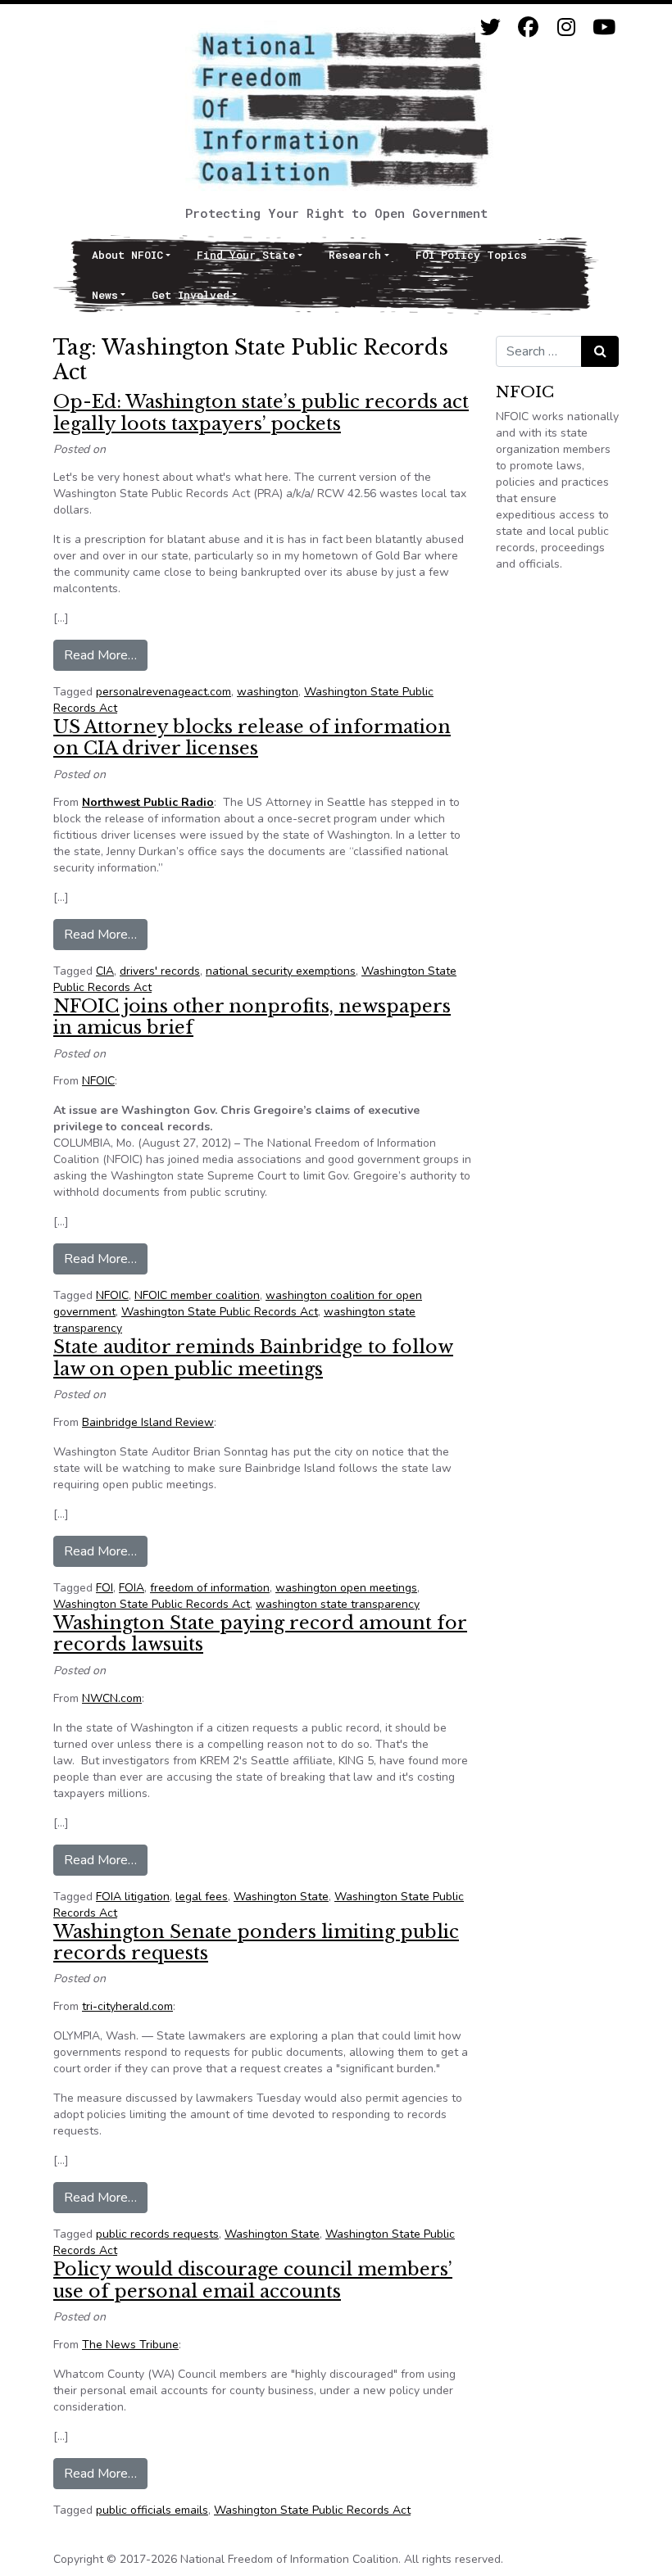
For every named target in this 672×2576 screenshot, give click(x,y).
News (105, 295)
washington (268, 692)
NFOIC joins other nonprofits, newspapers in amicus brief (252, 1017)
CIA (105, 971)
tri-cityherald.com (127, 2006)
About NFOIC (127, 255)
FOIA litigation (133, 1897)
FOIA (132, 1588)
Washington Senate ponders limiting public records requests (256, 1942)
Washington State (281, 1897)
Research (355, 255)
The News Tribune (130, 2345)
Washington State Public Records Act (220, 1312)
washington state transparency (338, 1604)
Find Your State (246, 255)
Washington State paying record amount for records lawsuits (260, 1634)
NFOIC (98, 1081)
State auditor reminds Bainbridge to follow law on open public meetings (253, 1358)
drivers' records (160, 971)
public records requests (157, 2234)
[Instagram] (566, 27)
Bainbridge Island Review (148, 1422)
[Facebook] (528, 27)
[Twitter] (490, 27)
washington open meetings (346, 1588)
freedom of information (210, 1588)
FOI (104, 1588)
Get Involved (191, 295)
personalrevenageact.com (163, 692)
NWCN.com (112, 1698)
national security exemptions (281, 971)
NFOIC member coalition (197, 1295)
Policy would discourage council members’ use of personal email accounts (253, 2280)
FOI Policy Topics (471, 255)
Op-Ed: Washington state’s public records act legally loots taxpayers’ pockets (261, 412)
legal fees (202, 1897)
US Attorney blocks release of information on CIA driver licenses (252, 738)
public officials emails (152, 2510)
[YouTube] (604, 27)
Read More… (106, 655)
